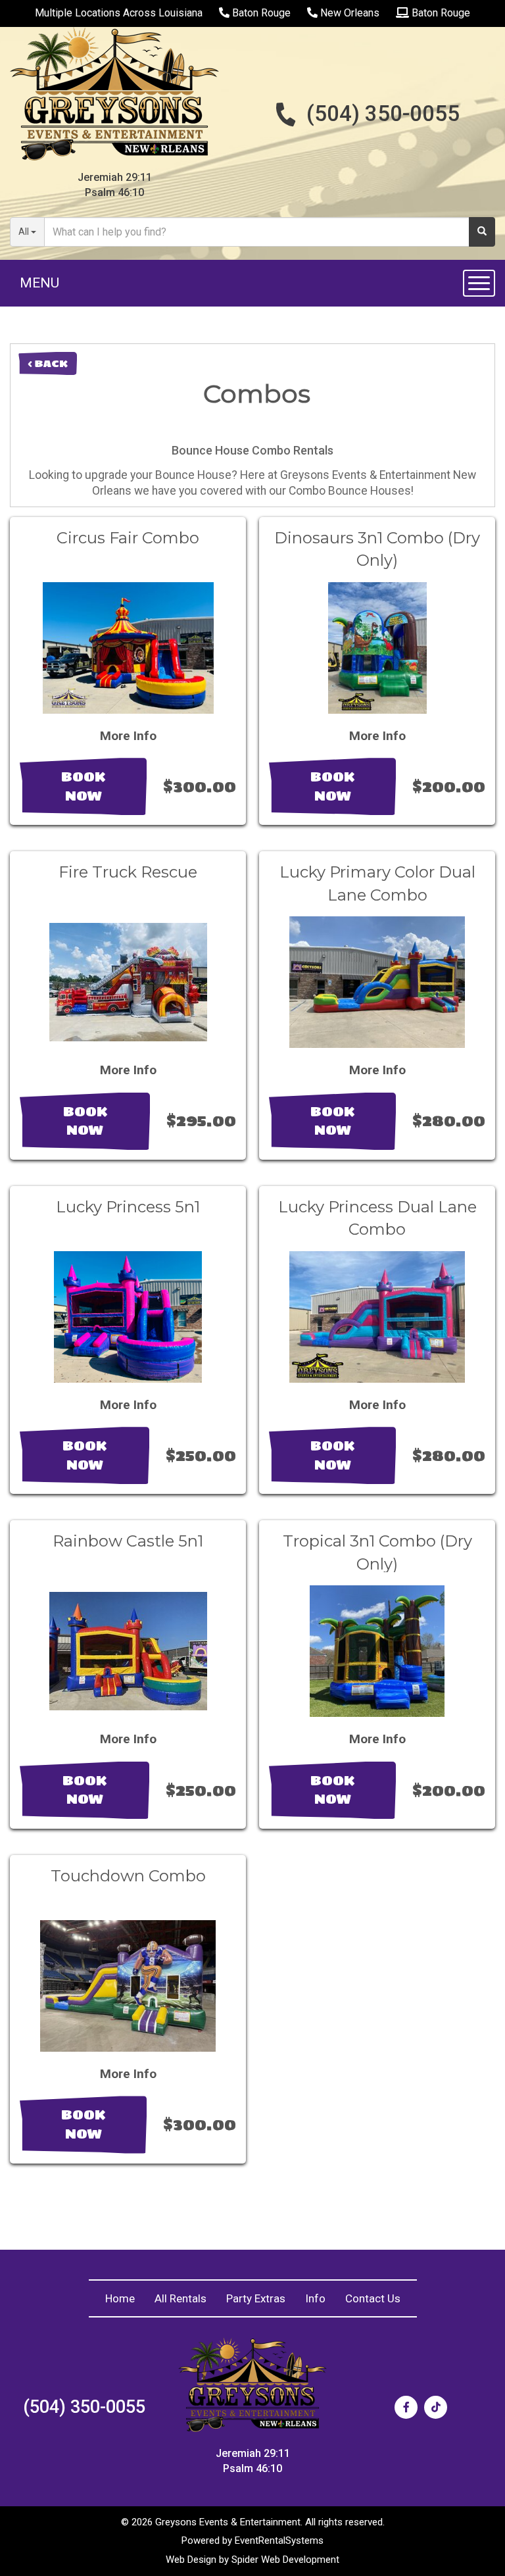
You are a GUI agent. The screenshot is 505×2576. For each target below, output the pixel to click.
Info (315, 2298)
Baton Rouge (260, 13)
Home (120, 2298)
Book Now (83, 786)
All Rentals (180, 2298)
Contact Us (373, 2298)
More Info (128, 736)
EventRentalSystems (279, 2540)
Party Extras (256, 2298)
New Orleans (349, 13)
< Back (48, 363)
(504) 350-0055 (383, 113)
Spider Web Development (285, 2560)
